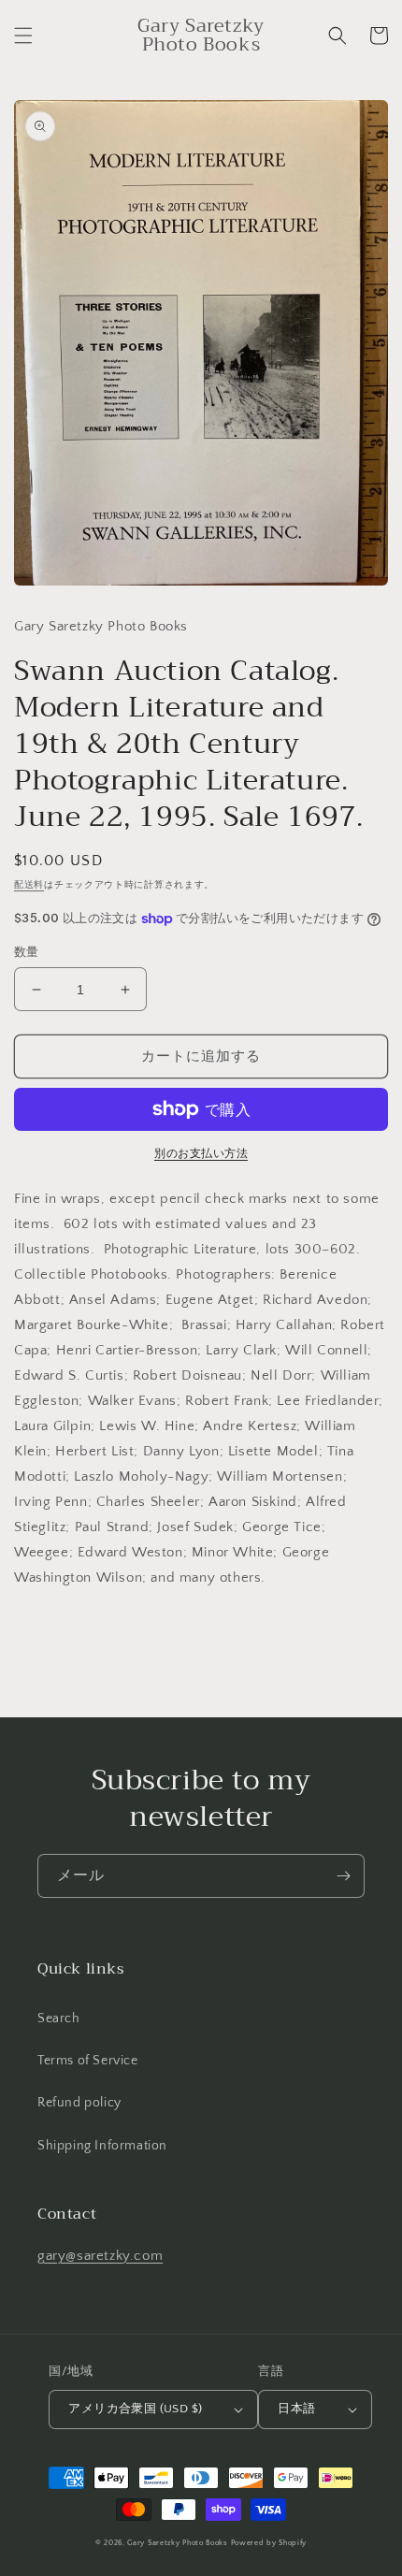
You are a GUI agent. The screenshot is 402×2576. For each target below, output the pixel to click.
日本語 (296, 2409)
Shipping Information (102, 2146)
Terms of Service (88, 2061)
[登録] (343, 1876)
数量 (27, 952)
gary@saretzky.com (100, 2256)
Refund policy (79, 2103)
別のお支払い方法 (201, 1154)
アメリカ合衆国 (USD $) (135, 2409)
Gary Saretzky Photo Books (178, 2543)
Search (59, 2019)
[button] (23, 36)
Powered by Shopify (269, 2543)
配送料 (29, 885)
